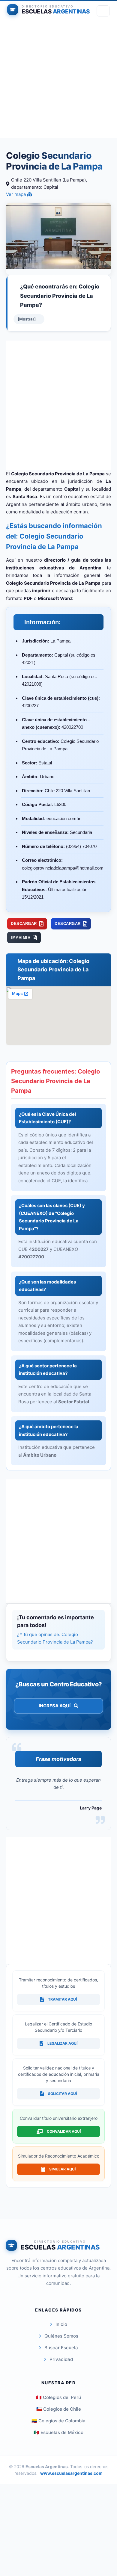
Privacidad (61, 2359)
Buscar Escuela (61, 2348)
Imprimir (21, 937)
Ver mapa (16, 194)
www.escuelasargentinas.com (71, 2473)
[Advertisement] (58, 79)
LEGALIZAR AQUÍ (62, 2043)
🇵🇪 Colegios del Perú (58, 2397)
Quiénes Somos (61, 2336)
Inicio (61, 2324)
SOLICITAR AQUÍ (62, 2094)
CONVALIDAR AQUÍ (64, 2131)
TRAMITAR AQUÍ (62, 1999)
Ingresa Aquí (55, 1706)
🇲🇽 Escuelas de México (58, 2432)
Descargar (24, 924)
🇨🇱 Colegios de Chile (59, 2409)
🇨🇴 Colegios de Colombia (58, 2421)
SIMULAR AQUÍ (62, 2169)
